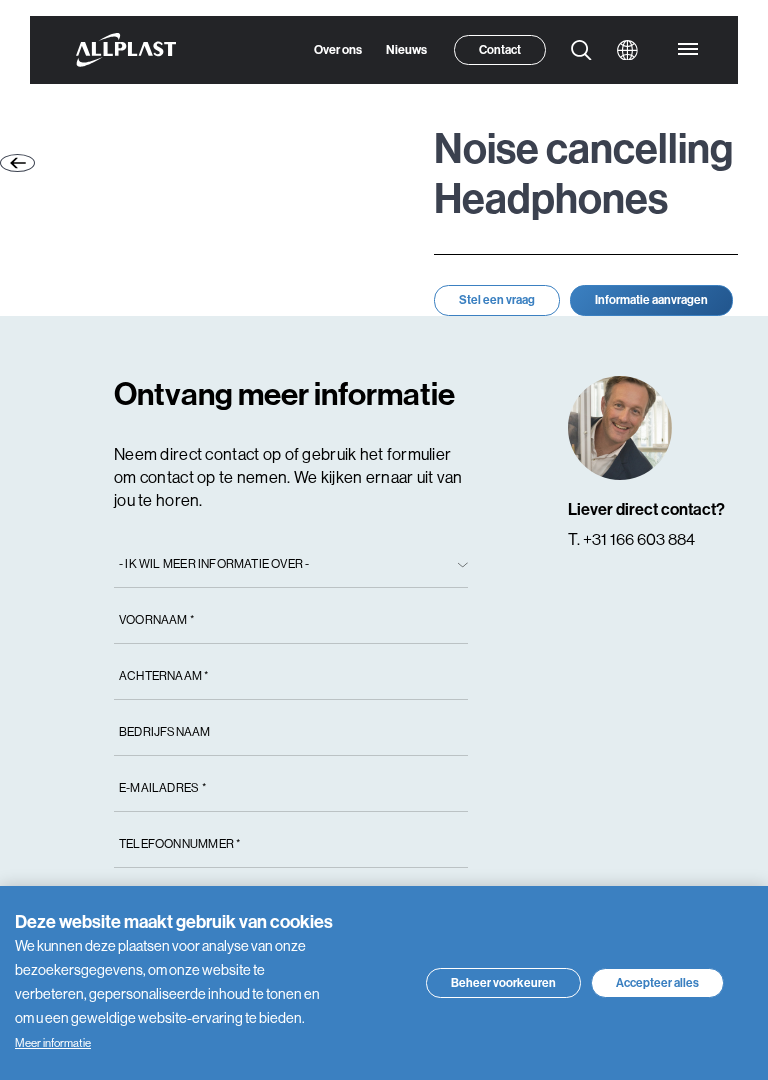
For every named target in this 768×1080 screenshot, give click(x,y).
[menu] (688, 82)
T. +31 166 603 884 (631, 595)
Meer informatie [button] (63, 1044)
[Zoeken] (582, 82)
